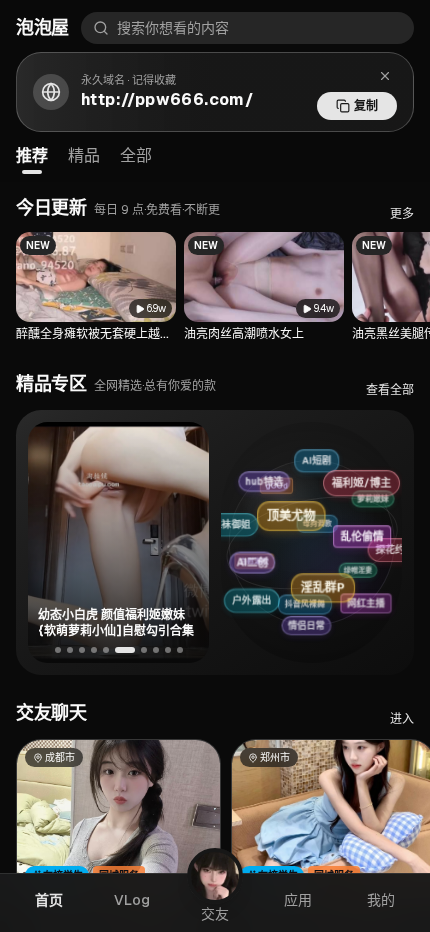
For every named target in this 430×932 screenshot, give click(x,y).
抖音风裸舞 (298, 608)
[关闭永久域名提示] (385, 76)
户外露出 (253, 600)
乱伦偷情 (370, 530)
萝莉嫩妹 (366, 500)
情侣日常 (310, 624)
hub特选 (266, 479)
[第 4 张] (94, 650)
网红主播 (369, 600)
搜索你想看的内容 (173, 28)
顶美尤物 (300, 509)
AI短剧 (312, 461)
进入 (402, 719)
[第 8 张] (156, 650)
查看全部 (390, 390)
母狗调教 (305, 529)
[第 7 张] (144, 650)
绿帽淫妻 (349, 573)
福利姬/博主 (362, 479)
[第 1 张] (58, 650)
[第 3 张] (82, 650)
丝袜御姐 (229, 526)
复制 (366, 106)
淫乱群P (333, 580)
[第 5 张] (106, 650)
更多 (402, 214)
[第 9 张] (168, 650)
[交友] (215, 876)
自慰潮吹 (247, 567)
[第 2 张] (70, 650)
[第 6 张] (125, 650)
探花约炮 (393, 548)
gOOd (268, 490)
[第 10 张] (180, 650)
